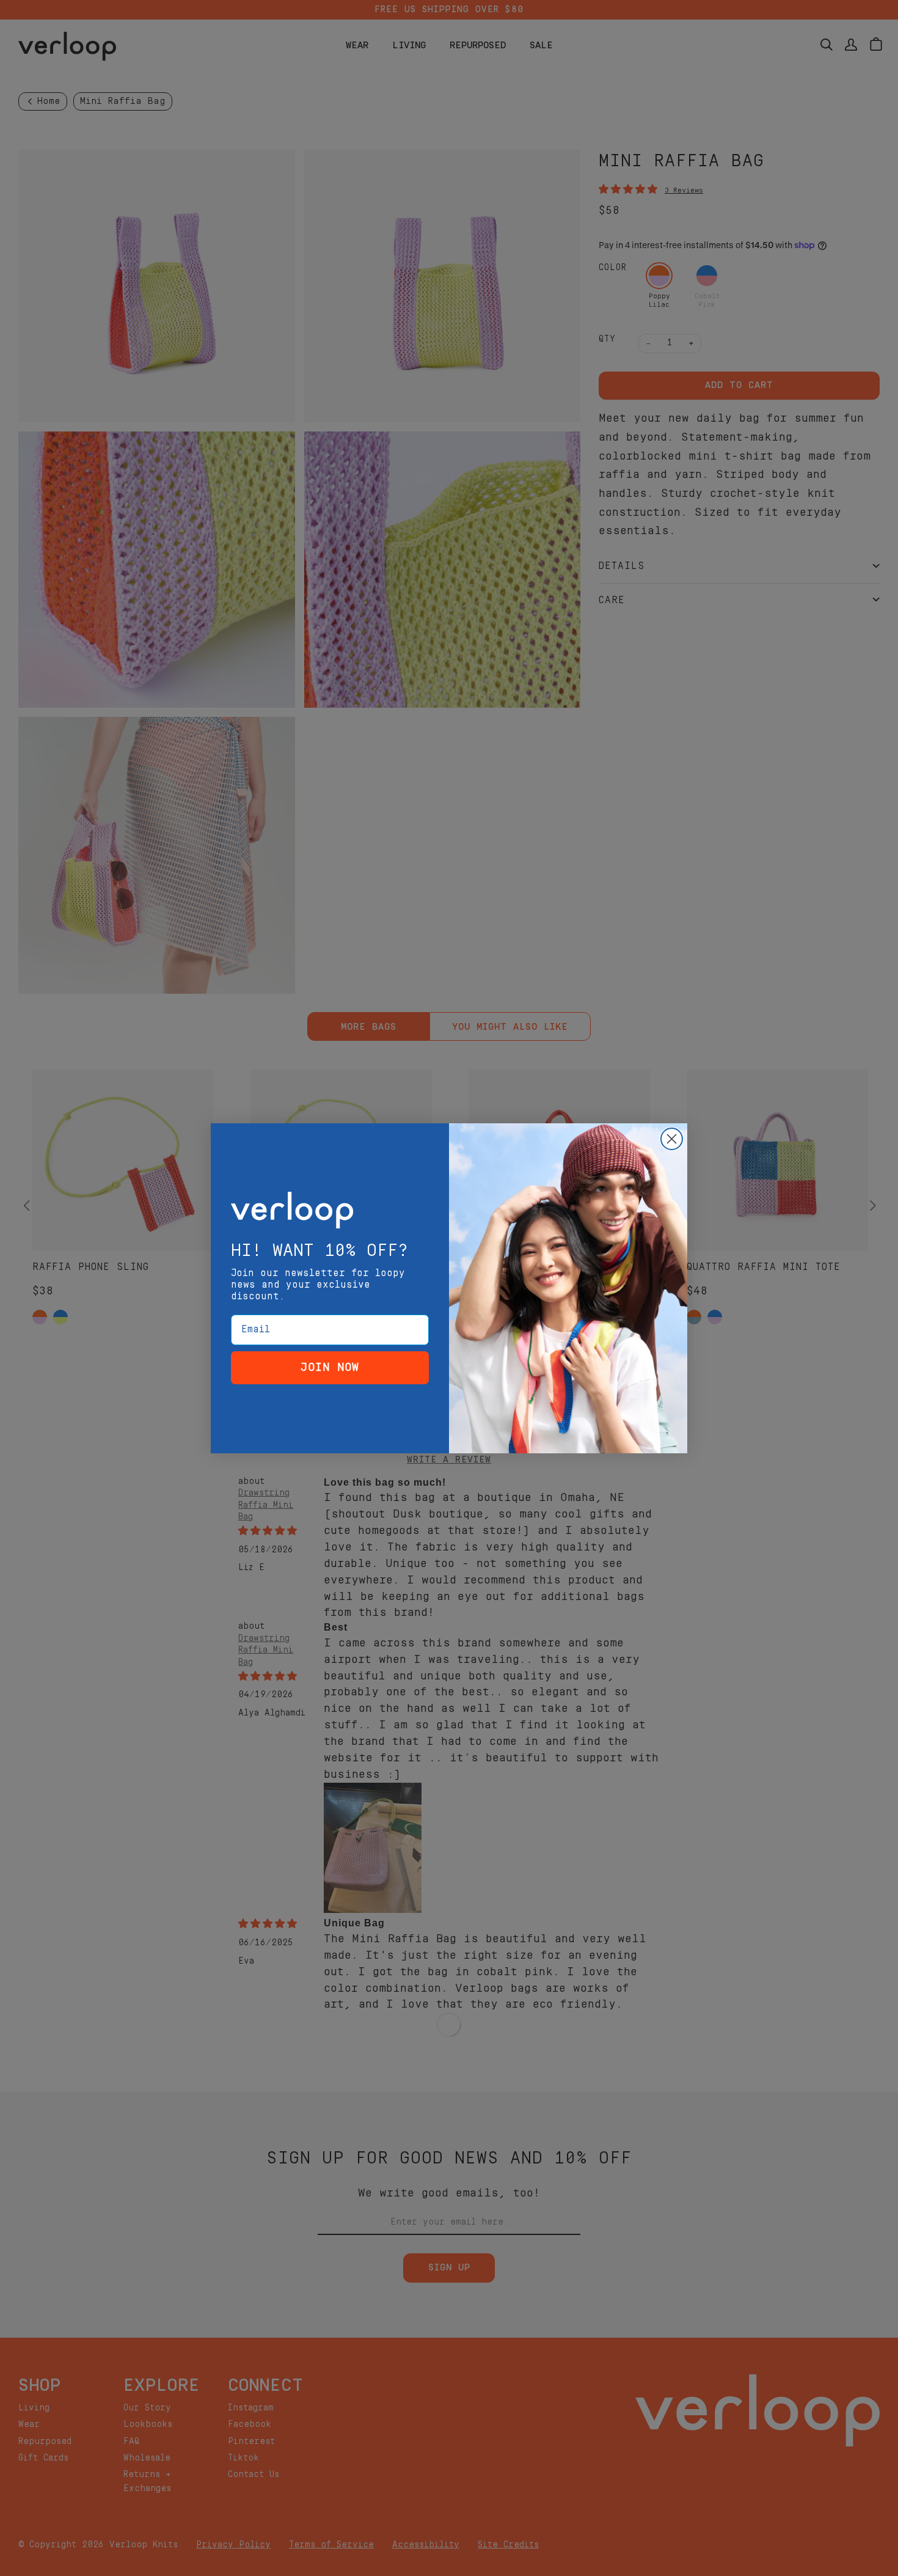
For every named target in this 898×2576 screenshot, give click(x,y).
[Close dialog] (672, 1139)
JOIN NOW (330, 1367)
